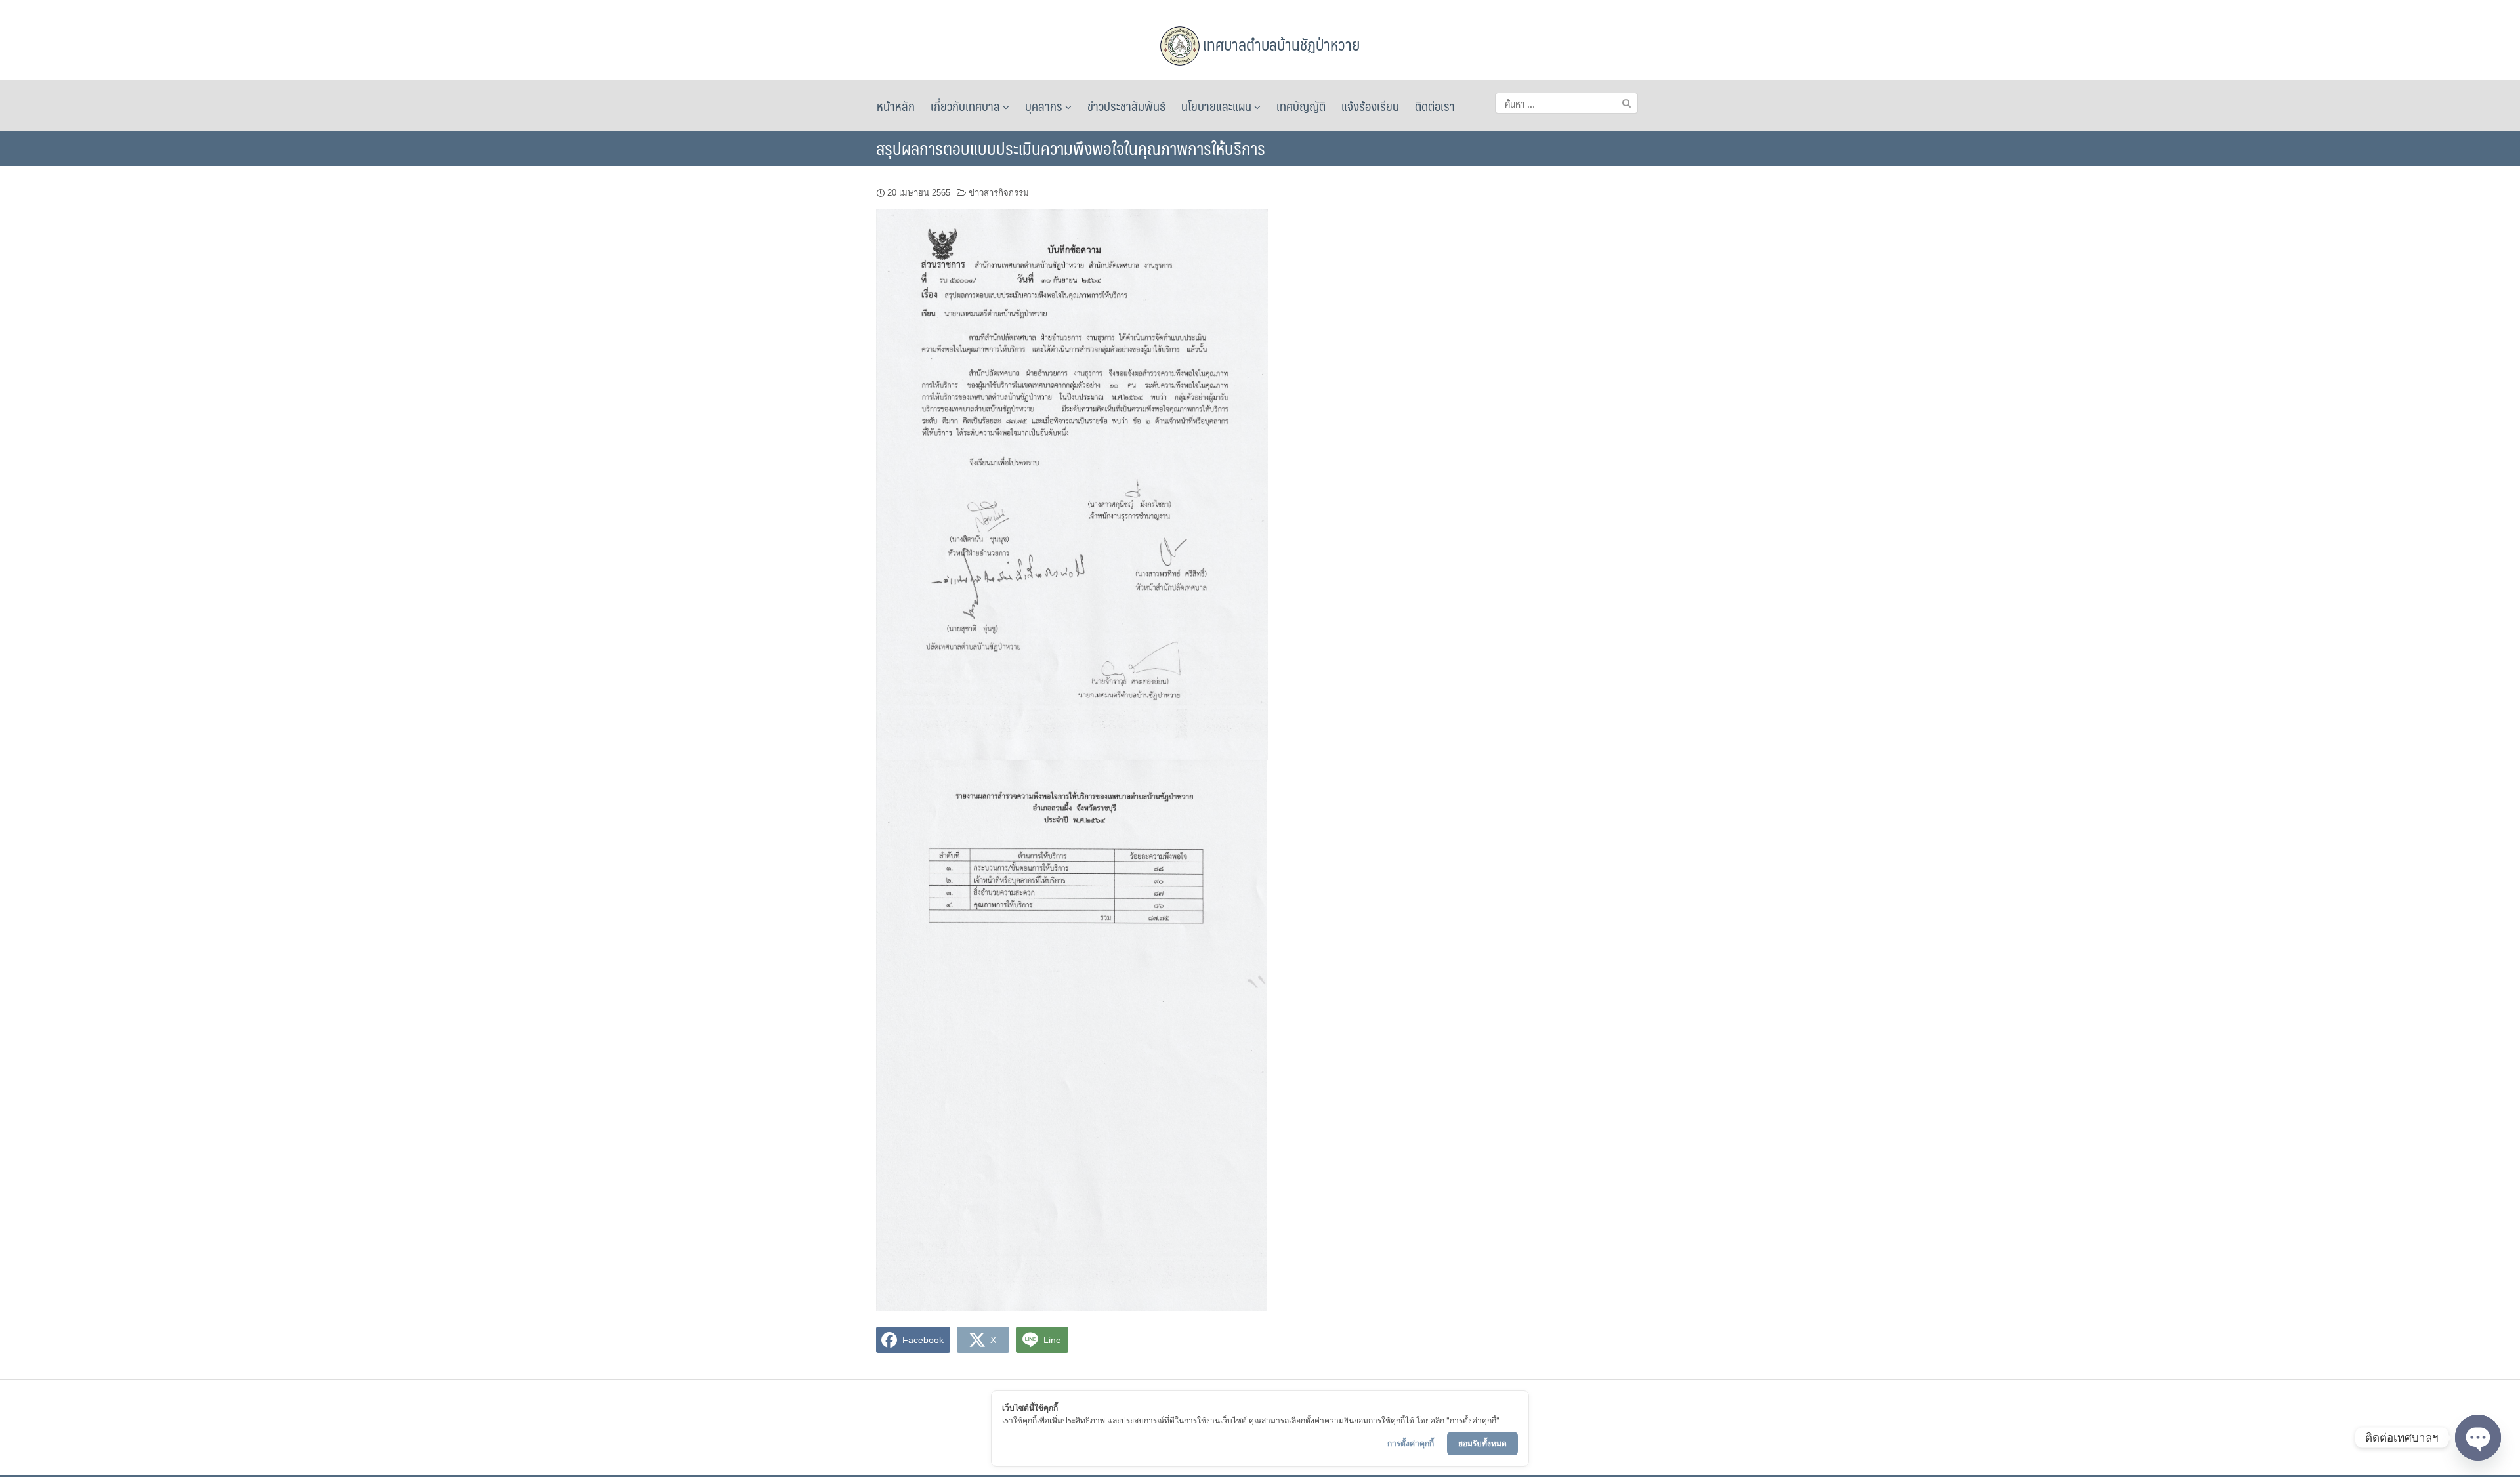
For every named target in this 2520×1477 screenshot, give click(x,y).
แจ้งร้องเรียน (1370, 106)
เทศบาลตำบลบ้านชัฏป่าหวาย (1280, 44)
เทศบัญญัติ (1301, 106)
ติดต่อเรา (1435, 106)
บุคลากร (1045, 106)
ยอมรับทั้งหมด (1482, 1443)
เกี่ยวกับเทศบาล (967, 106)
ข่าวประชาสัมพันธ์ (1126, 106)
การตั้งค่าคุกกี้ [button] (1411, 1443)
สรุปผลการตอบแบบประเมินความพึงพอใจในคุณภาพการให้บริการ (1071, 148)
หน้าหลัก (896, 106)
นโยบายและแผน (1218, 106)
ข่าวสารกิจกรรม (999, 193)
